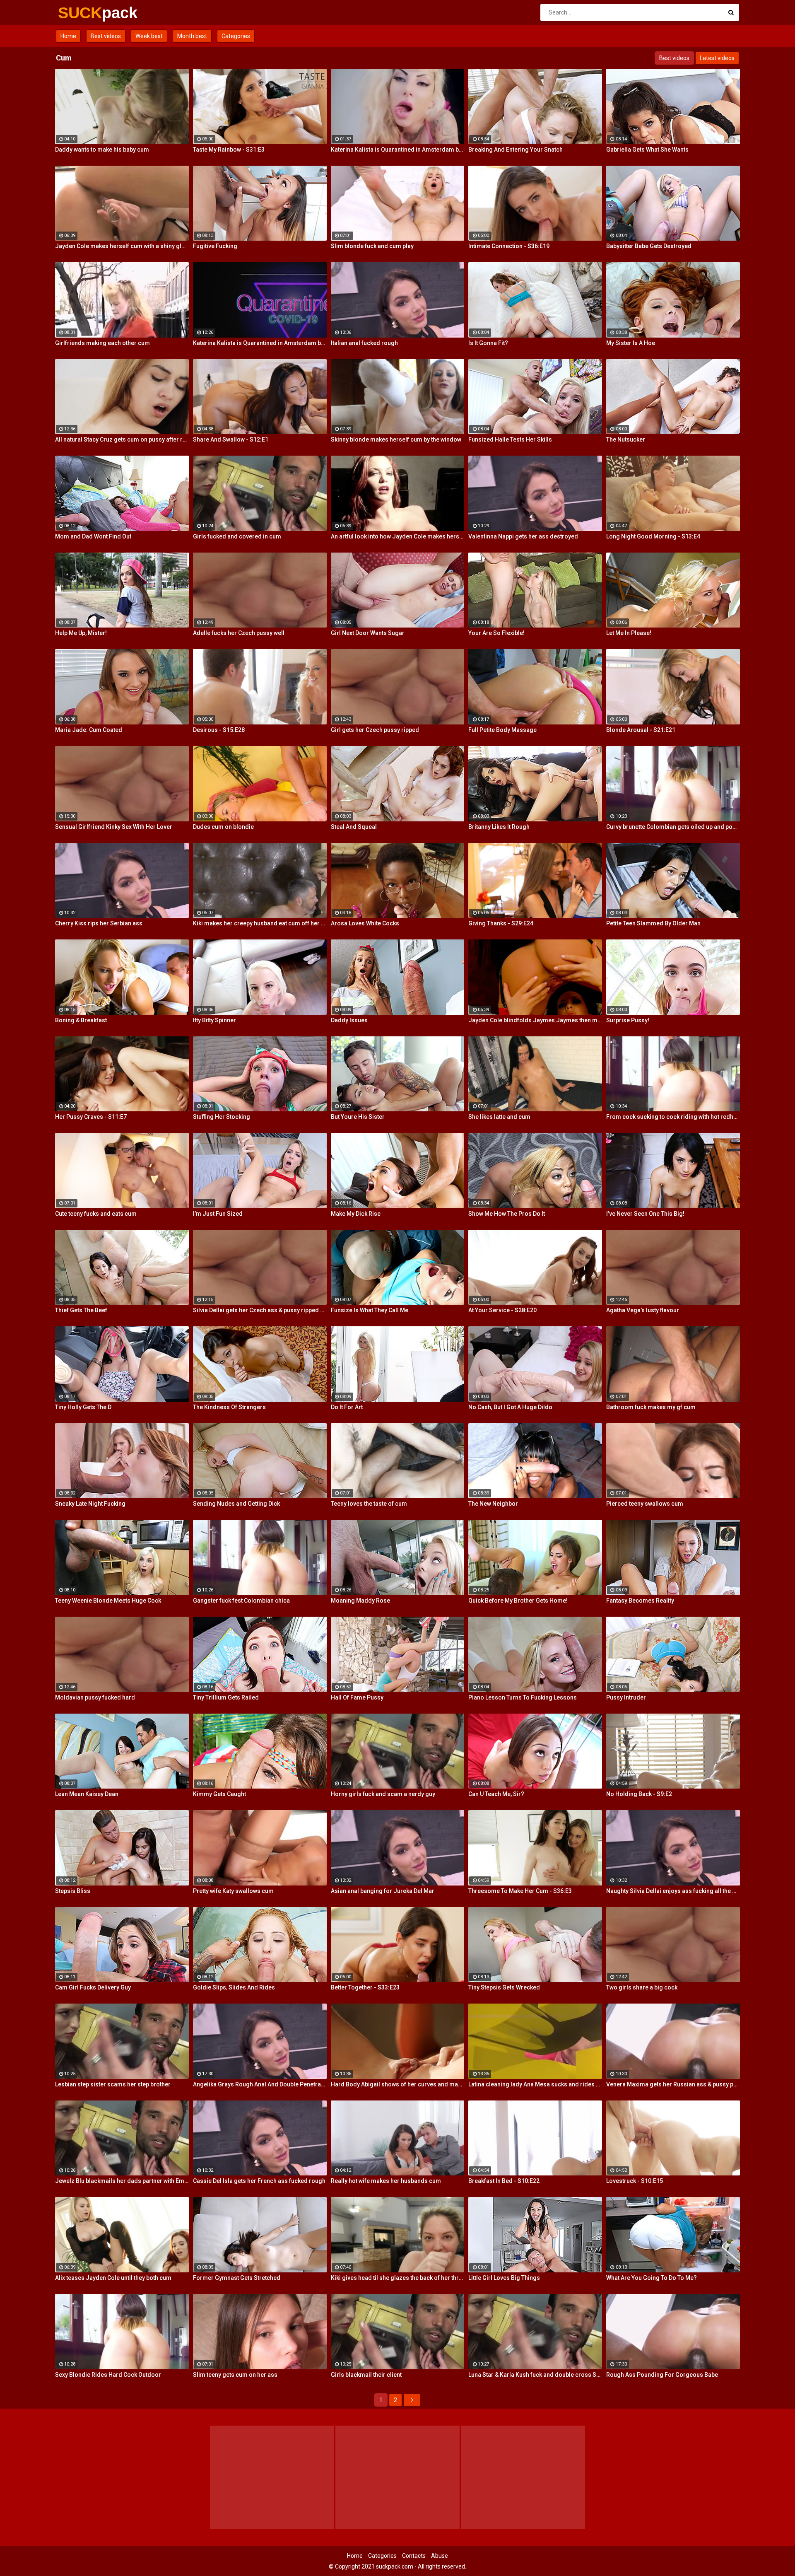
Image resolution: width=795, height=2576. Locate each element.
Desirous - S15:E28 (219, 730)
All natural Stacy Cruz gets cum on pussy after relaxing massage (122, 439)
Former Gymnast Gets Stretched (237, 2278)
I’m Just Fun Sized (218, 1214)
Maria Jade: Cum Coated (89, 730)
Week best (149, 36)
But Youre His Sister (358, 1117)
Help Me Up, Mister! (81, 633)
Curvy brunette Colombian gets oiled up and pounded (673, 827)
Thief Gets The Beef (81, 1310)
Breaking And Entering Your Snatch (516, 150)
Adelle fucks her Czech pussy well (239, 633)
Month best (192, 36)
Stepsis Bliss (73, 1891)
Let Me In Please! (629, 633)
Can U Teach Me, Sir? (496, 1794)
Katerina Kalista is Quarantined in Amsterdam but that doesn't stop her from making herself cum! (398, 150)
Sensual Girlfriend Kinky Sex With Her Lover (114, 827)
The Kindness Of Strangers (229, 1407)
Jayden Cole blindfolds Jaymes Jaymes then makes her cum (535, 1020)
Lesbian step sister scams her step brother (113, 2084)
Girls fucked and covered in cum (237, 536)
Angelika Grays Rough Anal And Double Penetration (260, 2084)
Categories (236, 36)
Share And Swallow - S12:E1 (231, 439)
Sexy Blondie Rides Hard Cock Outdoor (108, 2375)
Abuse (440, 2556)
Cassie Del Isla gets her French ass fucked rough (259, 2181)
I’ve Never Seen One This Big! (645, 1214)
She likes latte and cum (499, 1117)
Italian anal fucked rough (364, 343)
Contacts (414, 2556)
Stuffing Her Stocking (222, 1117)
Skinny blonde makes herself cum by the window (396, 439)
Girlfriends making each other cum (102, 343)
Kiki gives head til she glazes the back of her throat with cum (398, 2278)
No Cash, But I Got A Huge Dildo (510, 1407)
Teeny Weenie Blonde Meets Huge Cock (108, 1601)
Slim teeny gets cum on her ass (235, 2375)
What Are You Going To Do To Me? (652, 2278)
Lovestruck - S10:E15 (635, 2181)
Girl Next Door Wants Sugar (368, 633)
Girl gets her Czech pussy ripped (375, 730)
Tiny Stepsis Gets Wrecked (504, 1987)
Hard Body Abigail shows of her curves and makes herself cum (398, 2084)
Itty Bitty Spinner (214, 1020)
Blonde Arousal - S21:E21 (641, 730)
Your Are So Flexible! (496, 633)
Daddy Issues (349, 1020)
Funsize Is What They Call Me (370, 1310)
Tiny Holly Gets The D (83, 1407)
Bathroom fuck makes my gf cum (651, 1407)
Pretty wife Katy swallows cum (233, 1891)
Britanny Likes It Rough (499, 827)
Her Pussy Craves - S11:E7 (91, 1117)
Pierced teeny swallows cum (645, 1504)
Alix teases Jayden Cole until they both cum (113, 2278)
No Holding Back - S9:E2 (639, 1794)
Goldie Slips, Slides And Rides (234, 1987)
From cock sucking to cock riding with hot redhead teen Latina (673, 1117)
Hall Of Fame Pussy (357, 1697)
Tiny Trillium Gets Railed (226, 1697)
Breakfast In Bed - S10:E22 (504, 2181)
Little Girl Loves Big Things (504, 2278)
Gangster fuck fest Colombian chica (241, 1601)
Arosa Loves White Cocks (365, 923)
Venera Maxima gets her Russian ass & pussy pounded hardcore (673, 2084)
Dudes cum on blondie (223, 827)
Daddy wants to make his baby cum (102, 150)
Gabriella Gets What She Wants (647, 150)
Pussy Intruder (626, 1697)
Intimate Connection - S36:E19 (509, 246)
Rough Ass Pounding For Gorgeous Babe (662, 2375)
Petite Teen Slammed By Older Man (653, 923)
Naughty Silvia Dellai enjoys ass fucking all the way (673, 1891)
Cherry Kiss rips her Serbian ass (99, 923)
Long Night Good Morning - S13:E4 (653, 536)
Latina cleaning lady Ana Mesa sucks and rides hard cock (535, 2084)
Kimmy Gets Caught (219, 1794)
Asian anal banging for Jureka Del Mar (383, 1891)
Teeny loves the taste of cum (369, 1504)
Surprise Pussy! (628, 1020)
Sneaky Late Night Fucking (90, 1504)
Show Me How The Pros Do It (507, 1214)
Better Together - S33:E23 (365, 1987)
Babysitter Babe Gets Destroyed (649, 246)
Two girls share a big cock (642, 1987)
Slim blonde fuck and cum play (372, 246)
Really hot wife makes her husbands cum (386, 2181)
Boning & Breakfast (81, 1020)
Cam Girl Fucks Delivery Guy (93, 1987)
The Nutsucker (626, 439)
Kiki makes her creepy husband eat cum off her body (260, 923)
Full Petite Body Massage (502, 730)
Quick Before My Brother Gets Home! (518, 1601)
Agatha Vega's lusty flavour (643, 1310)
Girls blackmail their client (366, 2375)
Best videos (106, 36)
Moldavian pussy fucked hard (95, 1697)
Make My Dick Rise (356, 1214)
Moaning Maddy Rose (360, 1601)
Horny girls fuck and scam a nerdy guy (383, 1794)
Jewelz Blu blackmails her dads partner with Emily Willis (122, 2181)
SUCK (80, 13)
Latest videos (717, 58)
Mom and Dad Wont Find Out (93, 536)
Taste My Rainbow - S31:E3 (229, 150)
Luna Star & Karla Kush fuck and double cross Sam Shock (535, 2375)
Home (68, 36)
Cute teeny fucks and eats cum (96, 1214)
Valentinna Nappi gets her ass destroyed (523, 536)
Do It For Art (347, 1407)
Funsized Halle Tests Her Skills (510, 439)
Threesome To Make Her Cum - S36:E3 (520, 1891)
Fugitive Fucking (215, 246)
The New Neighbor (493, 1504)
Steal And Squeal (354, 827)
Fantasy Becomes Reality (640, 1601)
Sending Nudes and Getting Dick (236, 1504)
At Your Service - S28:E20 (502, 1310)
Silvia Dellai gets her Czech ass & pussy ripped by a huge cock (260, 1310)
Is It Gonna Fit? (488, 343)
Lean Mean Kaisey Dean (87, 1794)
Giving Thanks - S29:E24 (501, 923)
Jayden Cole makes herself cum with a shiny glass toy (122, 246)
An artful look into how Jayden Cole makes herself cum (398, 536)
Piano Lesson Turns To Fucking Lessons (523, 1697)
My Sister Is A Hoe (631, 343)
